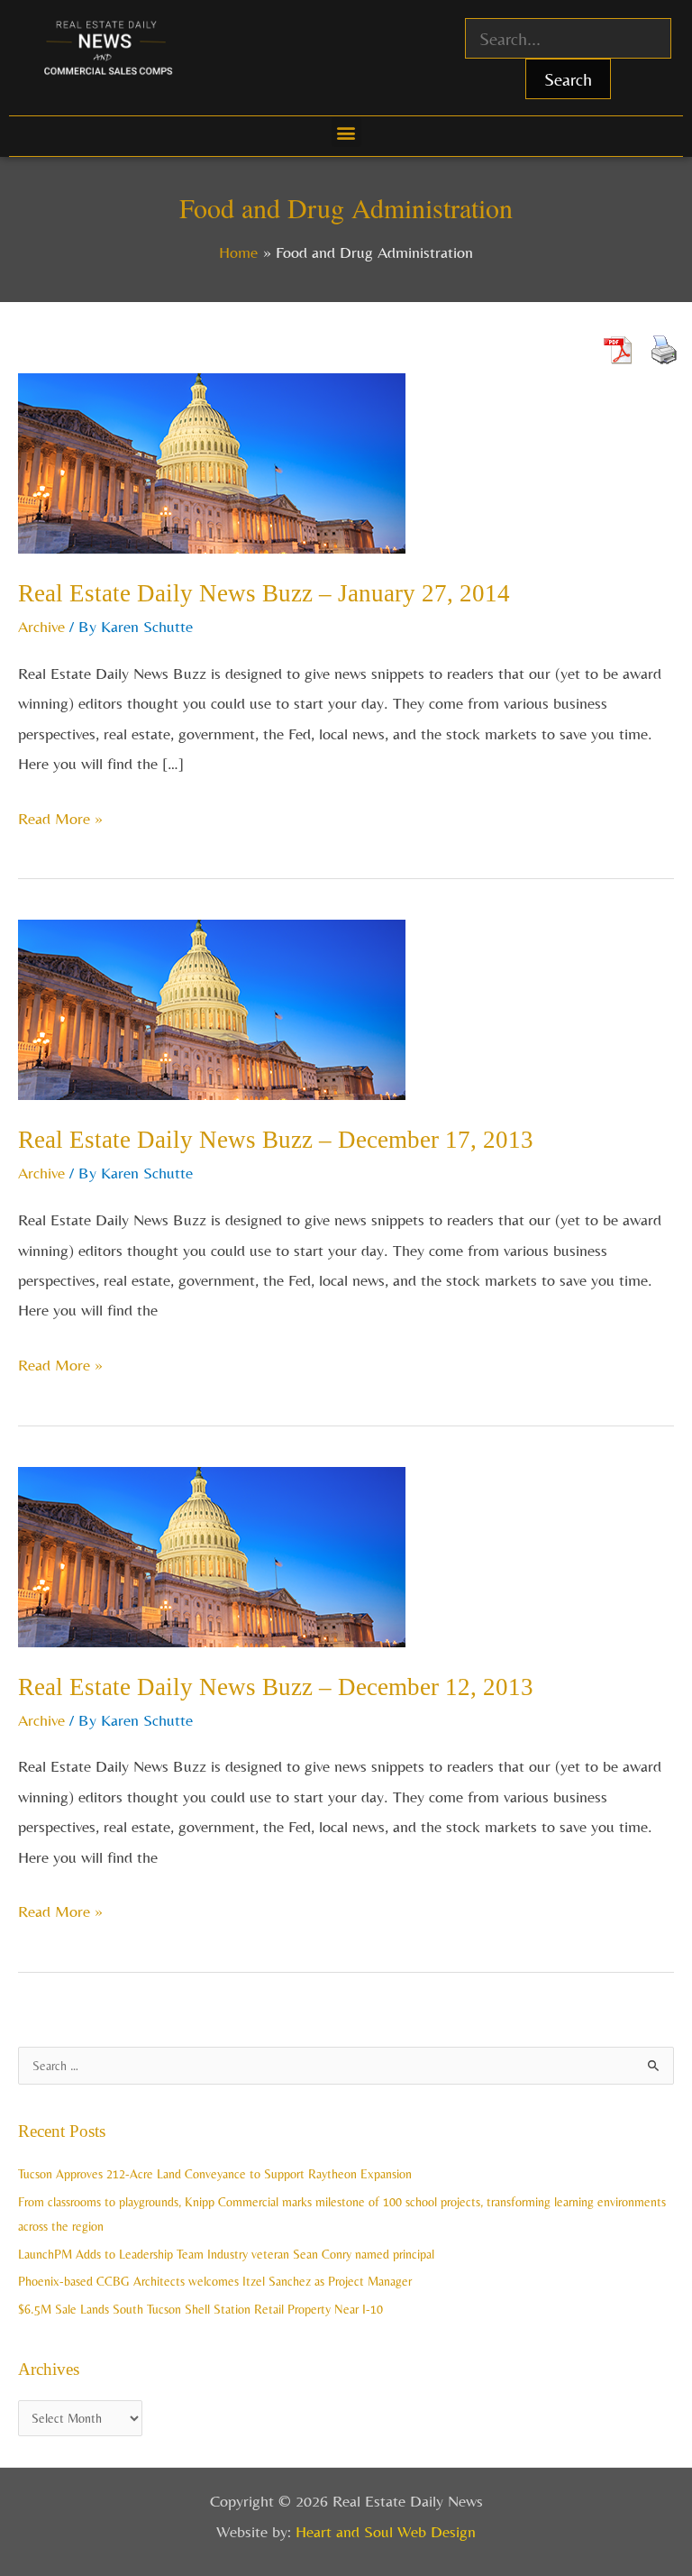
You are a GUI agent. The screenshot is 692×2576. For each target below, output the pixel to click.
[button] (346, 132)
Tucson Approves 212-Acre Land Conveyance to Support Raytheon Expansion (215, 2174)
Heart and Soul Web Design (386, 2531)
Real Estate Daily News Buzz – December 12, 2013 (276, 1687)
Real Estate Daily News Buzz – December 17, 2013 (276, 1140)
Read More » (60, 816)
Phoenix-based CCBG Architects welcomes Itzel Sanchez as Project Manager (215, 2281)
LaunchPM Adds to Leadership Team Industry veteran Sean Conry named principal (226, 2254)
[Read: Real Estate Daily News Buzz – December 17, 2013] (212, 1008)
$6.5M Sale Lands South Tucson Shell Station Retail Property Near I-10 (200, 2309)
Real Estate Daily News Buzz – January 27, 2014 (264, 593)
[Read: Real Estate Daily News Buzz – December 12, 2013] (212, 1555)
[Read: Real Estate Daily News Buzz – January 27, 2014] (212, 461)
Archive (41, 626)
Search (568, 79)
